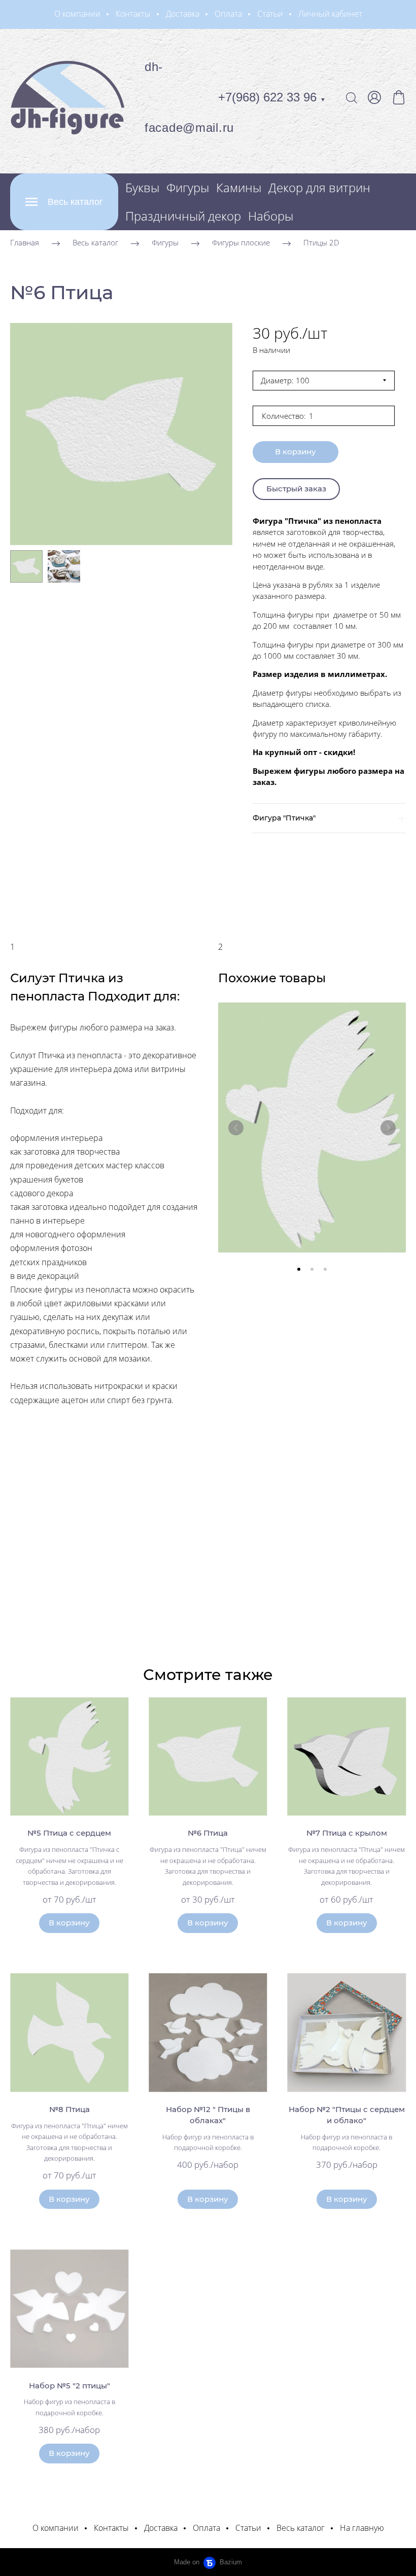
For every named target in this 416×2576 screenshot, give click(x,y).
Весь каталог (95, 242)
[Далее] (388, 1128)
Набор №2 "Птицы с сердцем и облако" (347, 2115)
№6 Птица (208, 1833)
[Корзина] (399, 97)
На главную (362, 2528)
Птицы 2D (321, 242)
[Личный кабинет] (374, 97)
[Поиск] (352, 97)
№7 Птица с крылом (347, 1833)
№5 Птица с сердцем (69, 1833)
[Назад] (236, 1128)
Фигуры (188, 187)
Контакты (133, 14)
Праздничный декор (183, 216)
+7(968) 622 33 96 (272, 97)
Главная (25, 242)
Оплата (228, 14)
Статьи (270, 14)
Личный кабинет (330, 14)
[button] (299, 1269)
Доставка (183, 14)
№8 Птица (70, 2109)
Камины (239, 187)
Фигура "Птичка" (284, 818)
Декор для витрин (319, 187)
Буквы (142, 187)
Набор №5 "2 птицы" (70, 2386)
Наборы (271, 216)
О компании (77, 14)
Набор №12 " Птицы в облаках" (208, 2115)
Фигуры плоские (241, 242)
